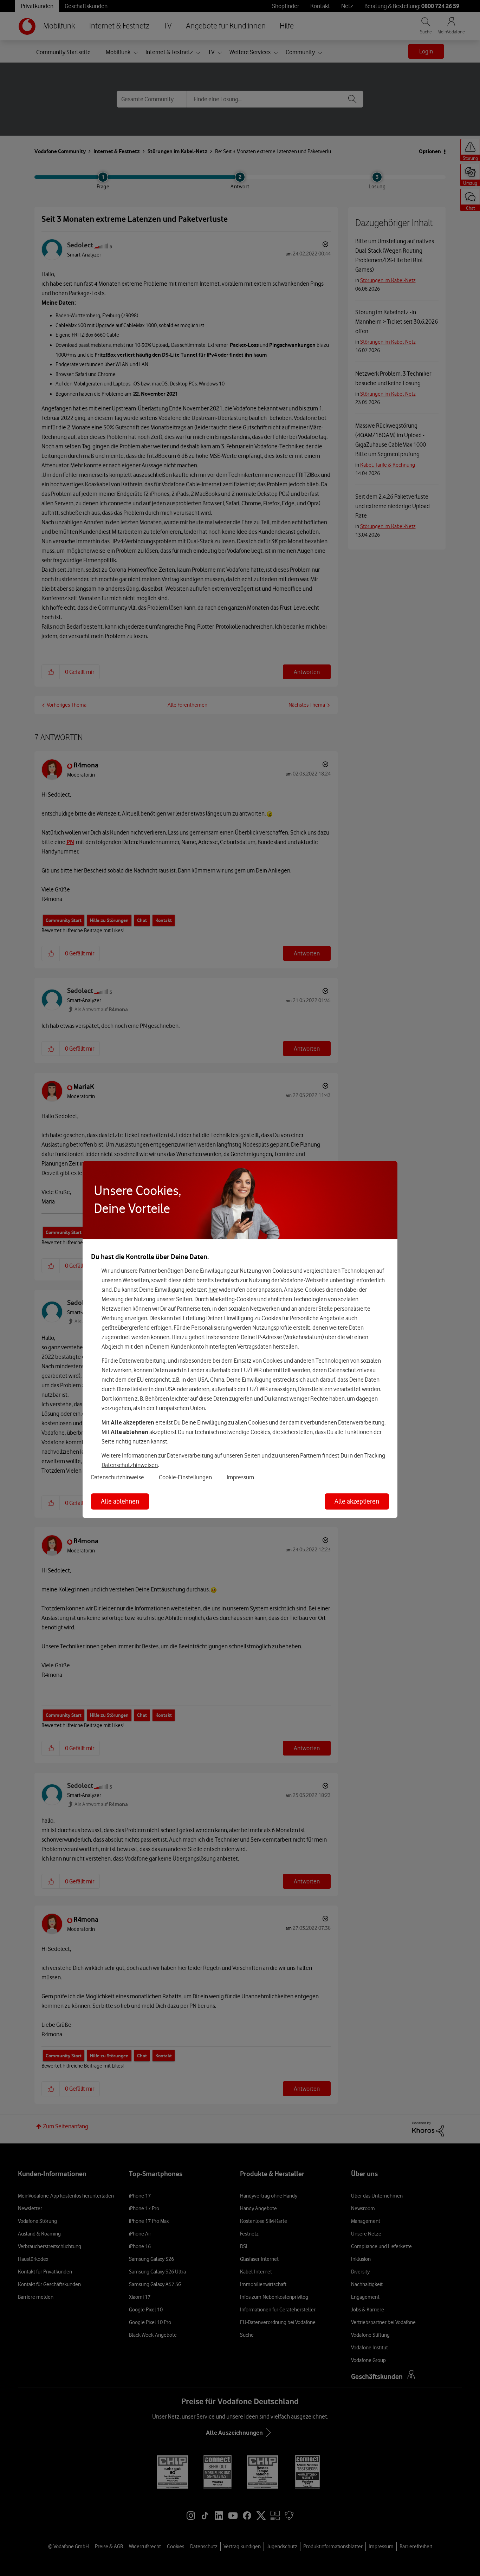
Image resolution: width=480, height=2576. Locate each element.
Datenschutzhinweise (118, 1477)
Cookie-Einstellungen (185, 1477)
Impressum (240, 1477)
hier (213, 1290)
